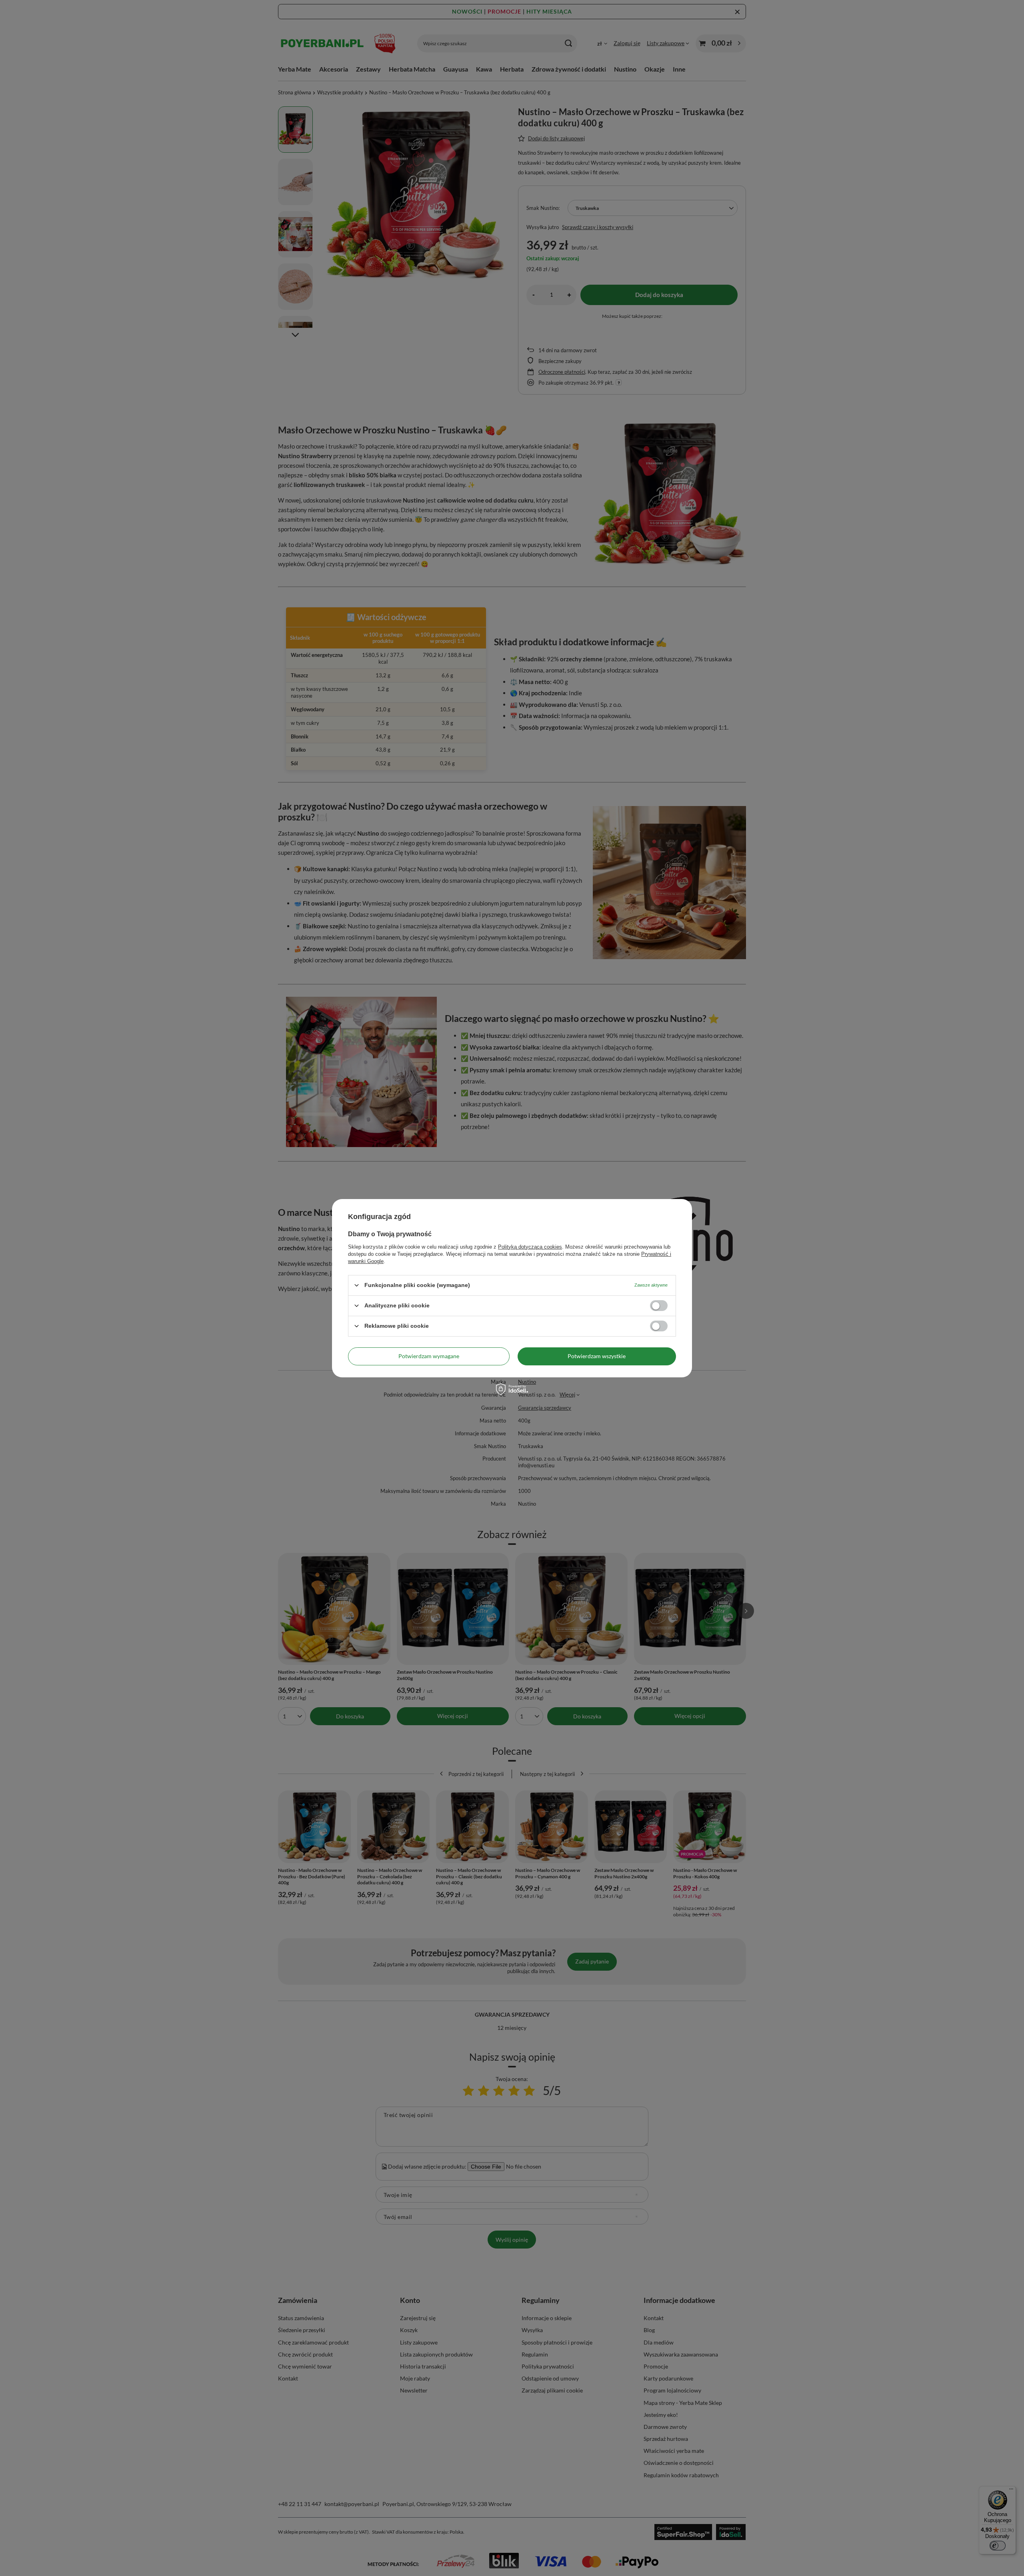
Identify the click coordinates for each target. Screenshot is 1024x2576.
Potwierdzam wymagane (429, 1356)
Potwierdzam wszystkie (597, 1356)
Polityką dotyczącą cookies (530, 1246)
